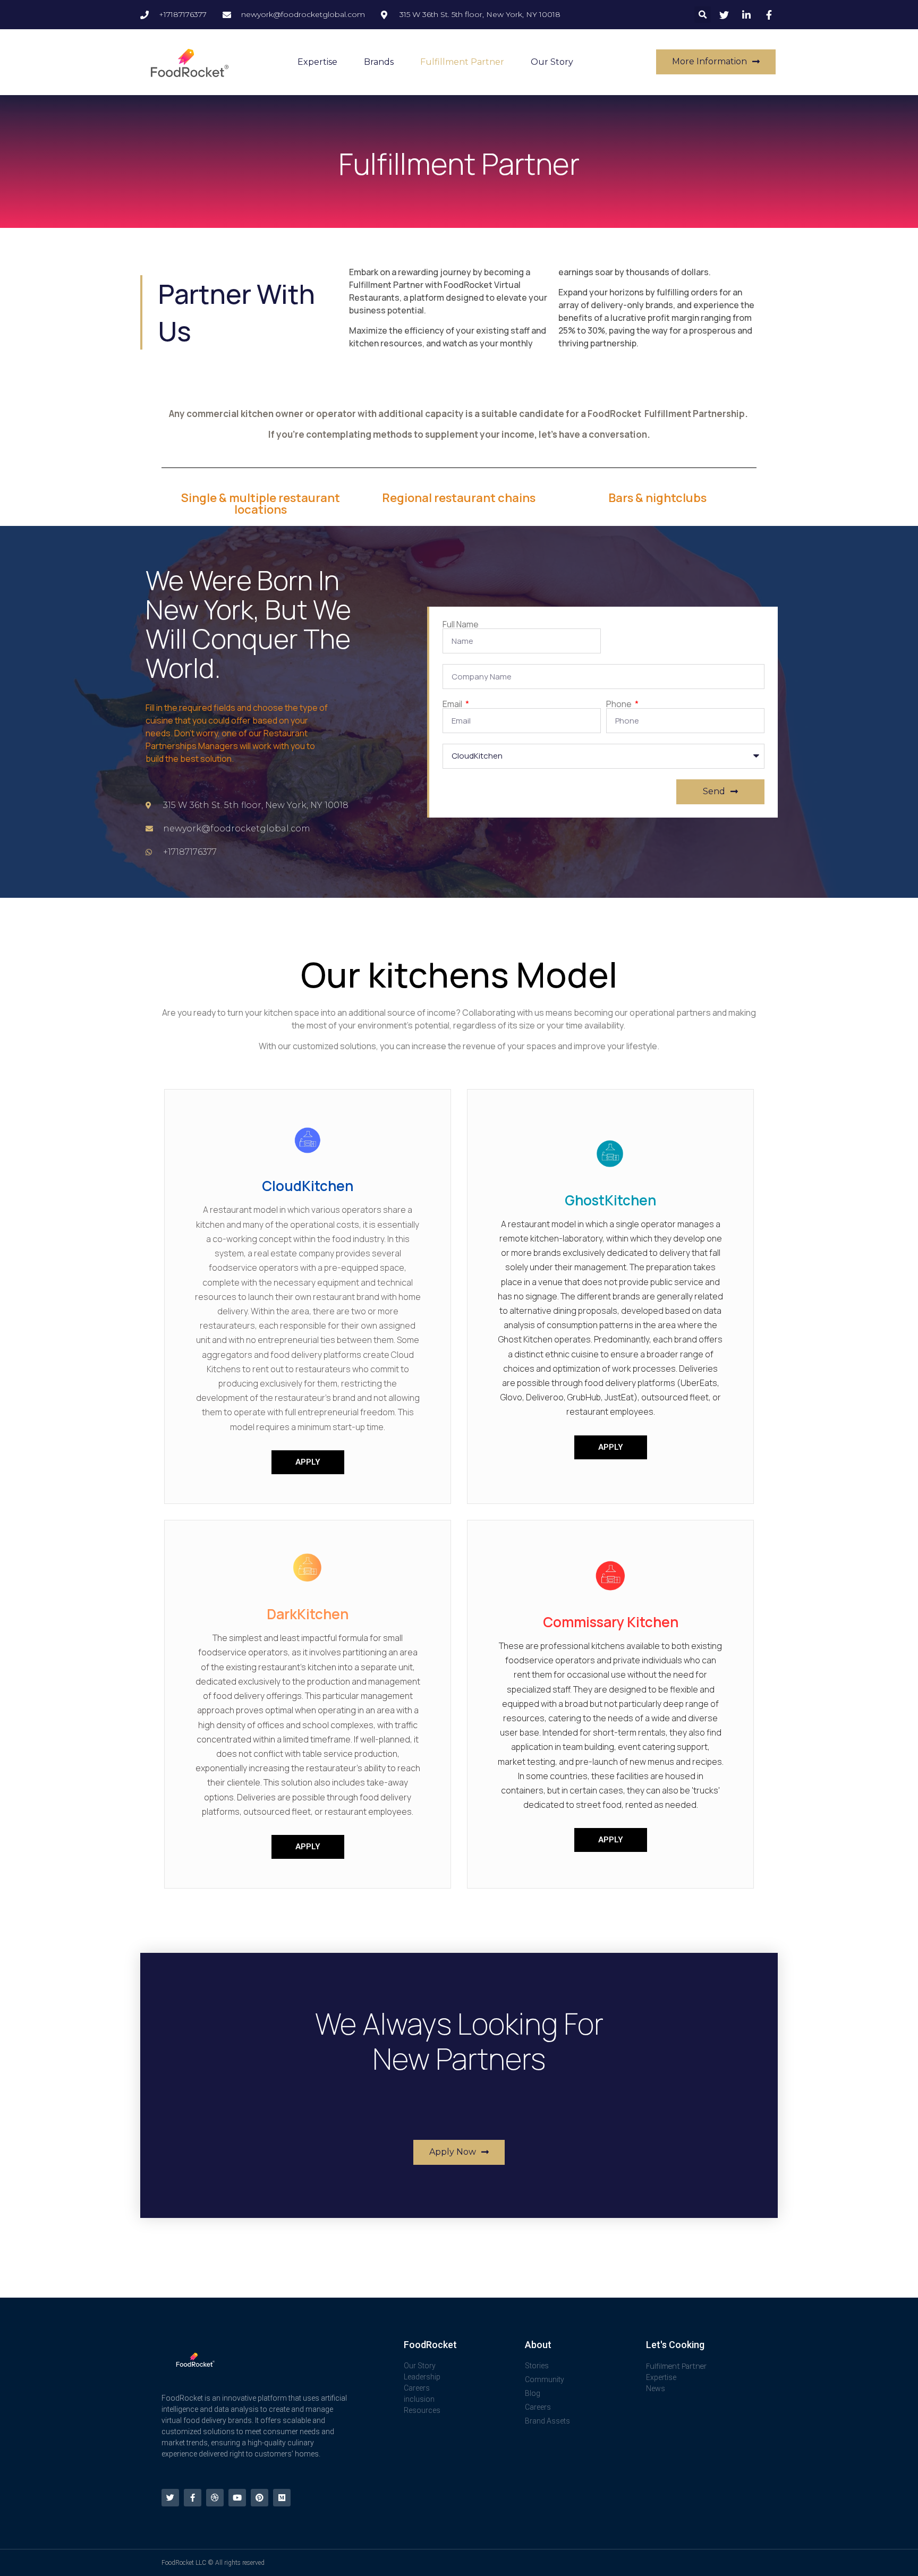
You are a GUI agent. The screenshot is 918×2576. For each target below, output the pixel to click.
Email (453, 704)
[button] (703, 15)
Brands (379, 62)
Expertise (317, 62)
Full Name (461, 624)
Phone (620, 704)
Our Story (552, 62)
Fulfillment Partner (462, 62)
